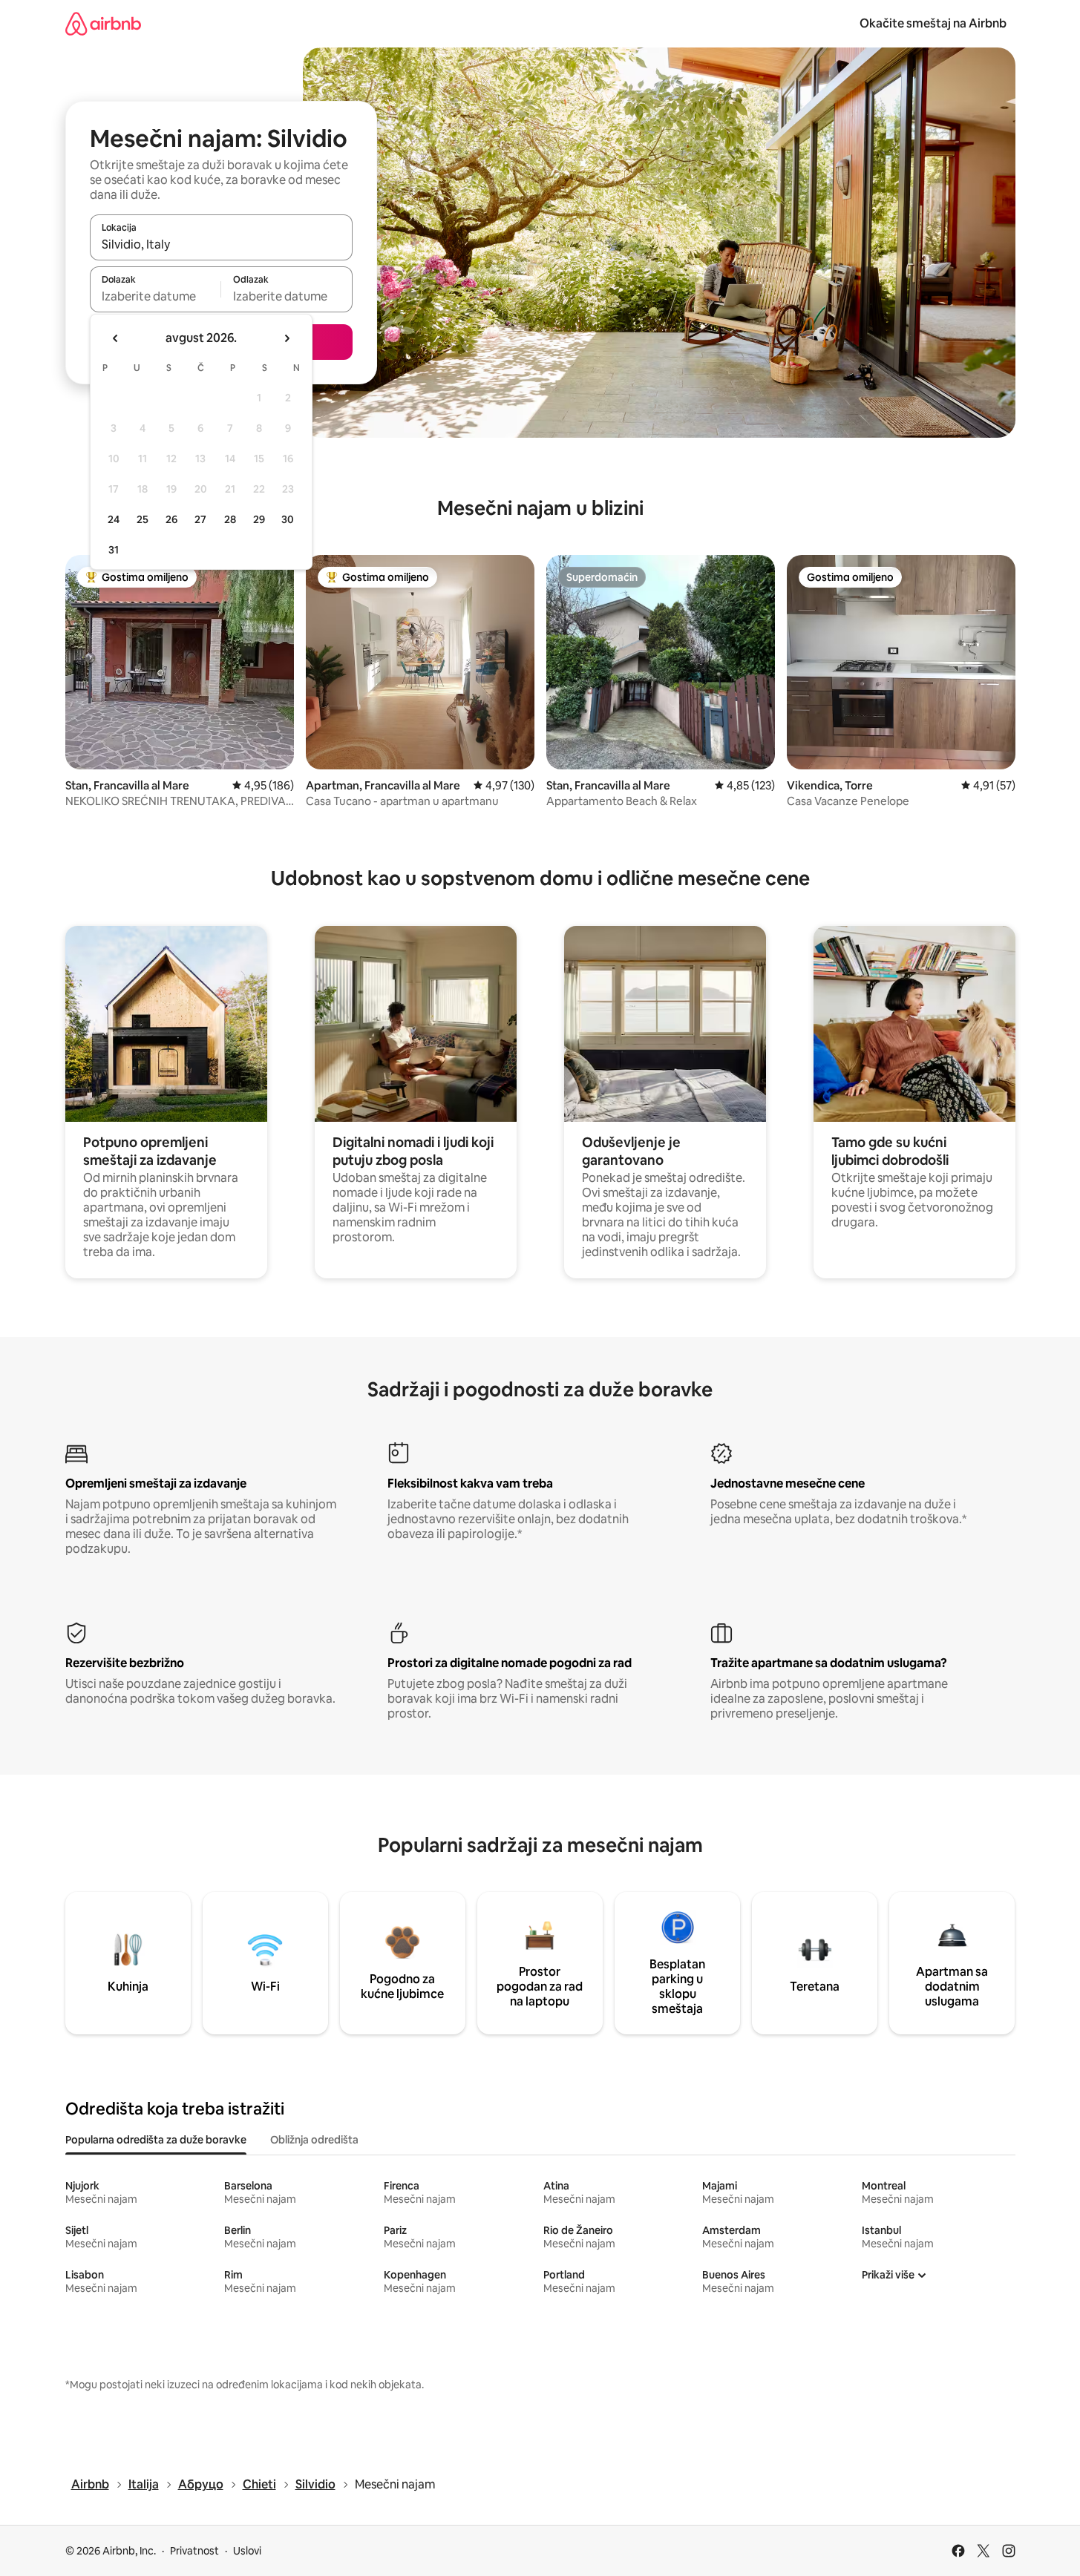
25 (143, 519)
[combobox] (221, 244)
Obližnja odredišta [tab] (314, 2140)
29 (259, 519)
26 (171, 519)
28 (230, 519)
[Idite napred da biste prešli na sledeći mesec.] (287, 338)
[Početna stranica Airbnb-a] (103, 23)
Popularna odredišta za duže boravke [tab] (156, 2140)
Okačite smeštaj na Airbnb (933, 23)
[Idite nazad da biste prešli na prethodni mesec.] (116, 338)
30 (288, 519)
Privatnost (194, 2551)
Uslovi (247, 2551)
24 (114, 519)
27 (200, 519)
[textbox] (156, 296)
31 (114, 550)
